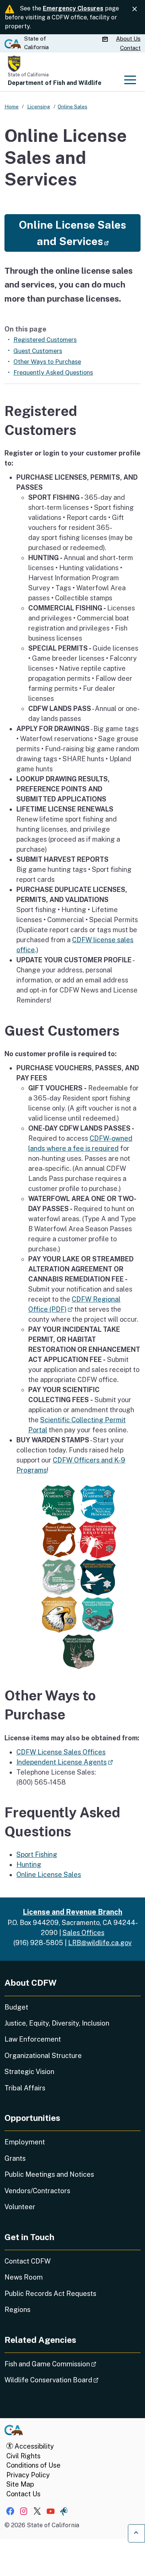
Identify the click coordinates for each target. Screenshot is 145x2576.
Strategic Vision (29, 2072)
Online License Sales (49, 1875)
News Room (24, 2277)
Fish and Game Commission (71, 2364)
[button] (72, 233)
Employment (25, 2142)
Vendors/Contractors (37, 2191)
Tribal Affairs (25, 2088)
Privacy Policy (28, 2475)
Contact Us (23, 2494)
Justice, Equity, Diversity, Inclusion (57, 2023)
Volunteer (20, 2207)
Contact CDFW (28, 2261)
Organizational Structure (43, 2056)
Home (12, 107)
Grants (15, 2158)
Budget (16, 2007)
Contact (130, 48)
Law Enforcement (33, 2039)
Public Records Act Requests (50, 2294)
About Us (128, 39)
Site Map (20, 2484)
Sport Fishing (37, 1854)
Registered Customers (45, 340)
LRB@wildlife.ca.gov (100, 1943)
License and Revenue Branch (72, 1912)
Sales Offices (83, 1933)
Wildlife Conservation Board (72, 2380)
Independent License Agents (65, 1762)
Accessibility (33, 2446)
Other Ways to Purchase (47, 362)
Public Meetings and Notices (49, 2174)
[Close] (135, 9)
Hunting (29, 1864)
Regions (17, 2310)
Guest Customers (38, 351)
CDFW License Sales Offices (61, 1752)
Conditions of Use (33, 2465)
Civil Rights (23, 2456)
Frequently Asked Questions (53, 372)
